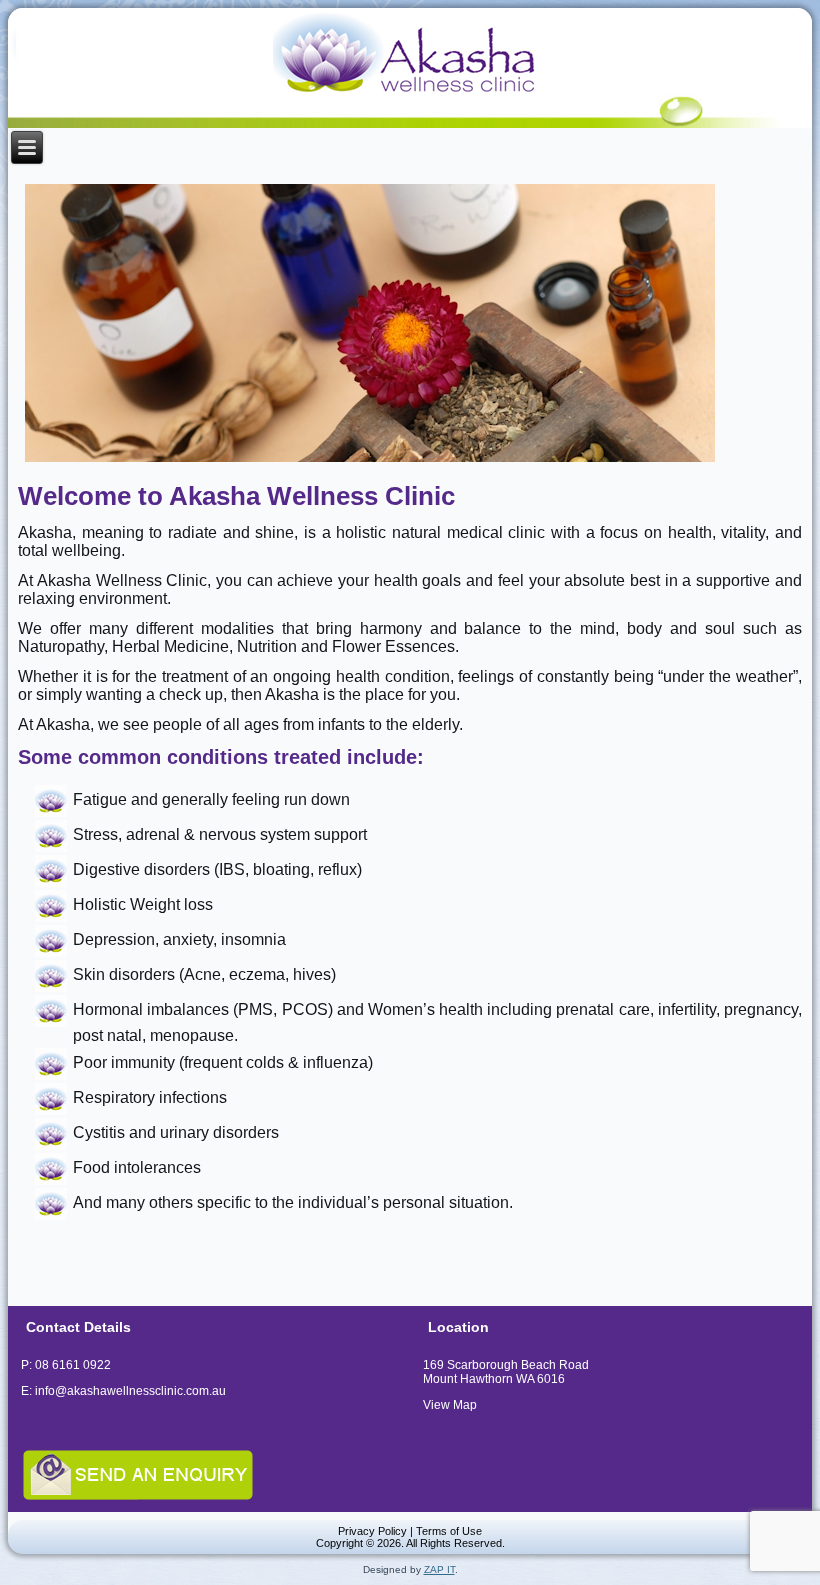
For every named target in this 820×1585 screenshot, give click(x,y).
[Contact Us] (209, 1474)
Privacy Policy (372, 1531)
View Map (450, 1405)
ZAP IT (439, 1569)
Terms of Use (449, 1531)
